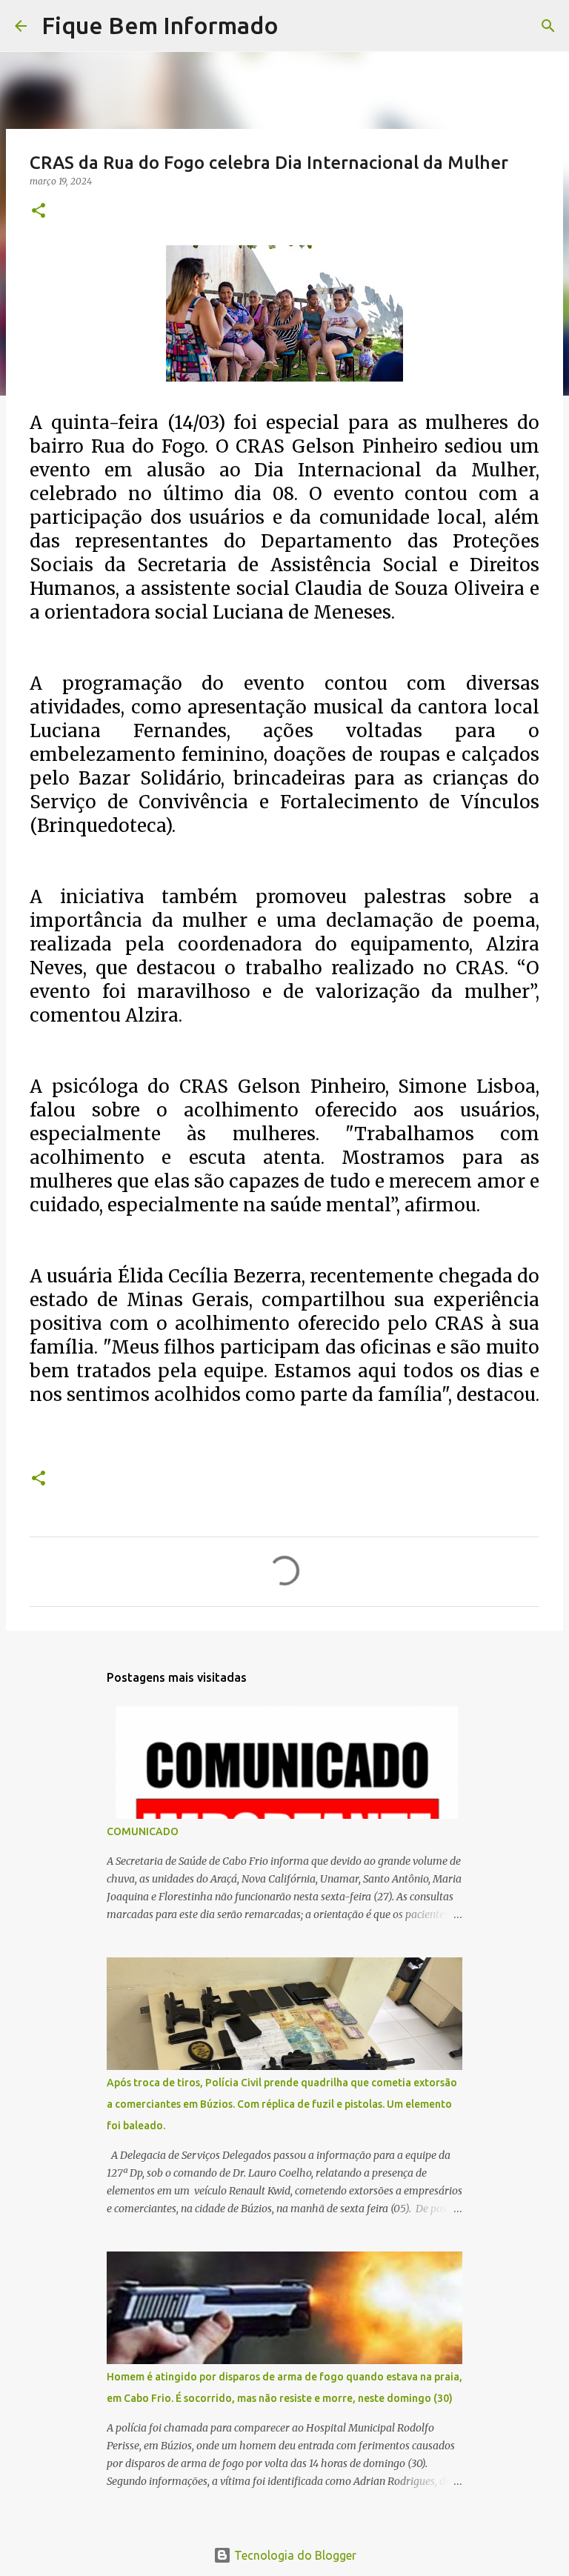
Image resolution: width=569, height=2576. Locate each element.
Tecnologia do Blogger (294, 2555)
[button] (39, 212)
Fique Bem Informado (160, 25)
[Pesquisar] (299, 26)
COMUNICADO (143, 1831)
